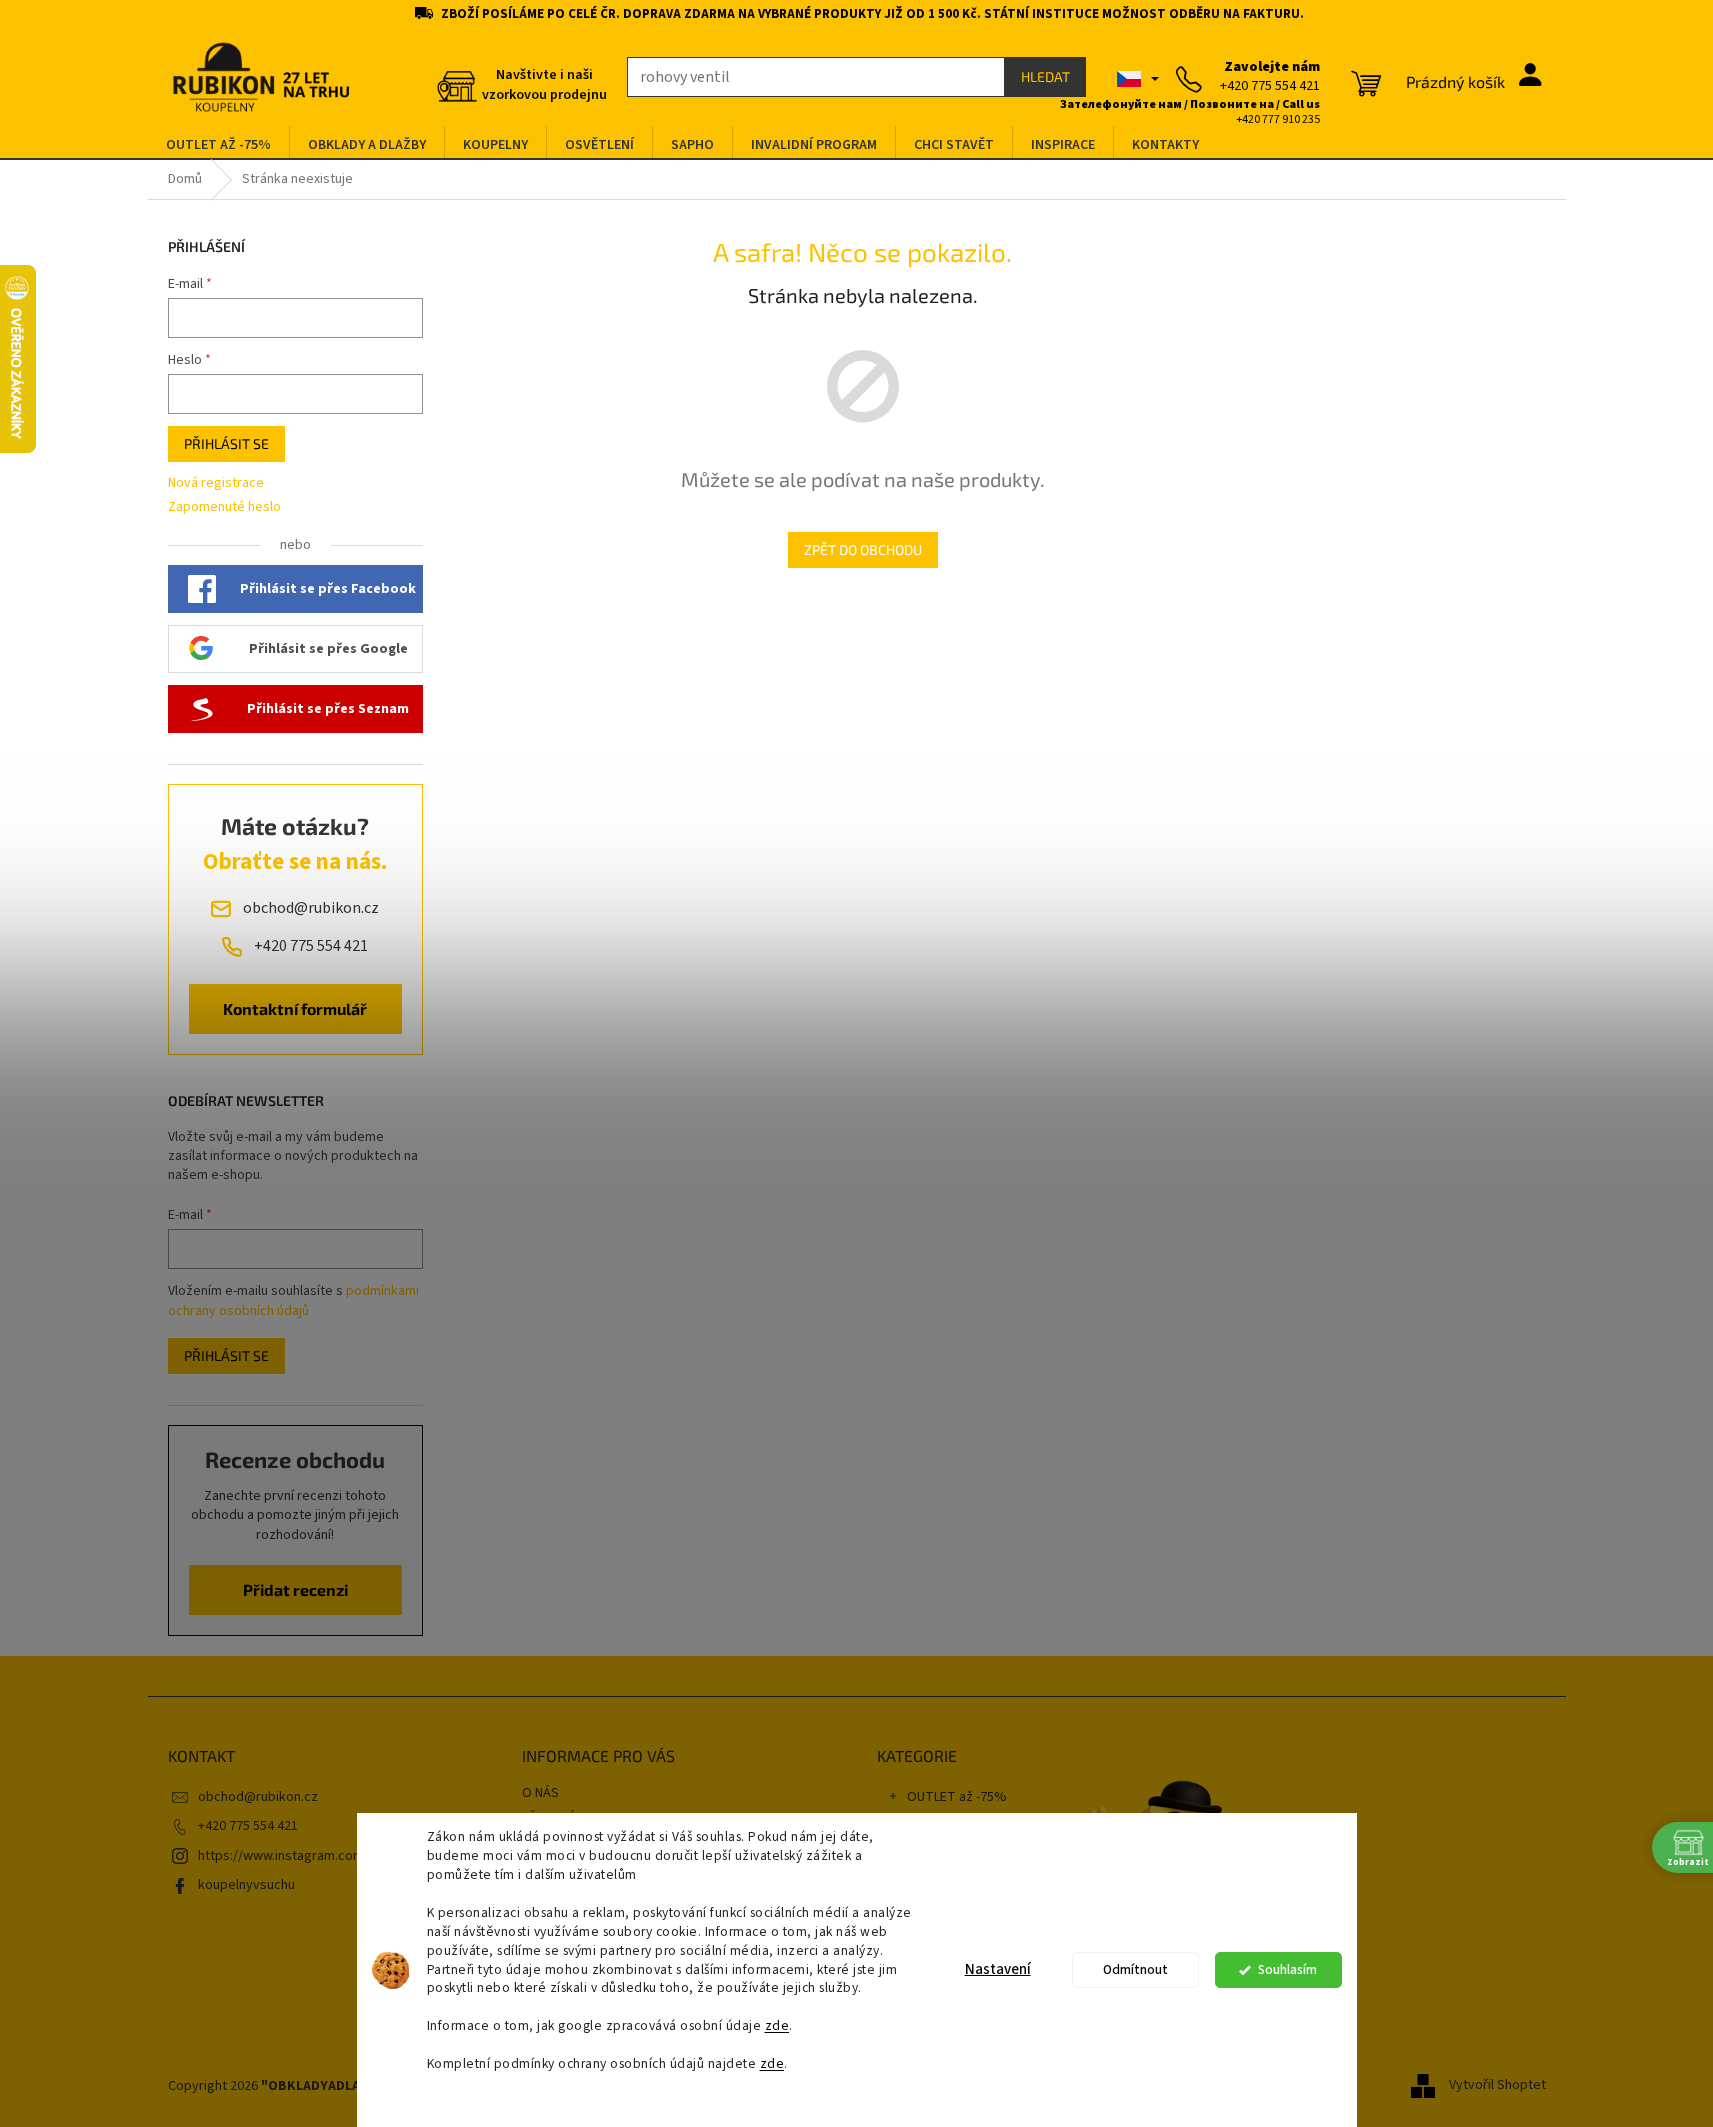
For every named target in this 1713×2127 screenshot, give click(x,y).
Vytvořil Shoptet (1497, 2086)
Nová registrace (216, 483)
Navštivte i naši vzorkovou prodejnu (544, 85)
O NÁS (540, 1793)
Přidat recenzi (295, 1589)
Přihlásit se (226, 443)
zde (777, 2025)
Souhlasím (1287, 1969)
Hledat (1045, 76)
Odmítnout (1135, 1969)
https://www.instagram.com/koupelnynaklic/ (330, 1856)
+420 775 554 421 (248, 1826)
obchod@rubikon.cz (258, 1797)
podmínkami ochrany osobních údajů (293, 1301)
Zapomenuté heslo (224, 507)
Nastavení (998, 1969)
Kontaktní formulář (295, 1008)
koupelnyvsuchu (246, 1885)
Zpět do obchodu (863, 549)
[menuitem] (218, 145)
